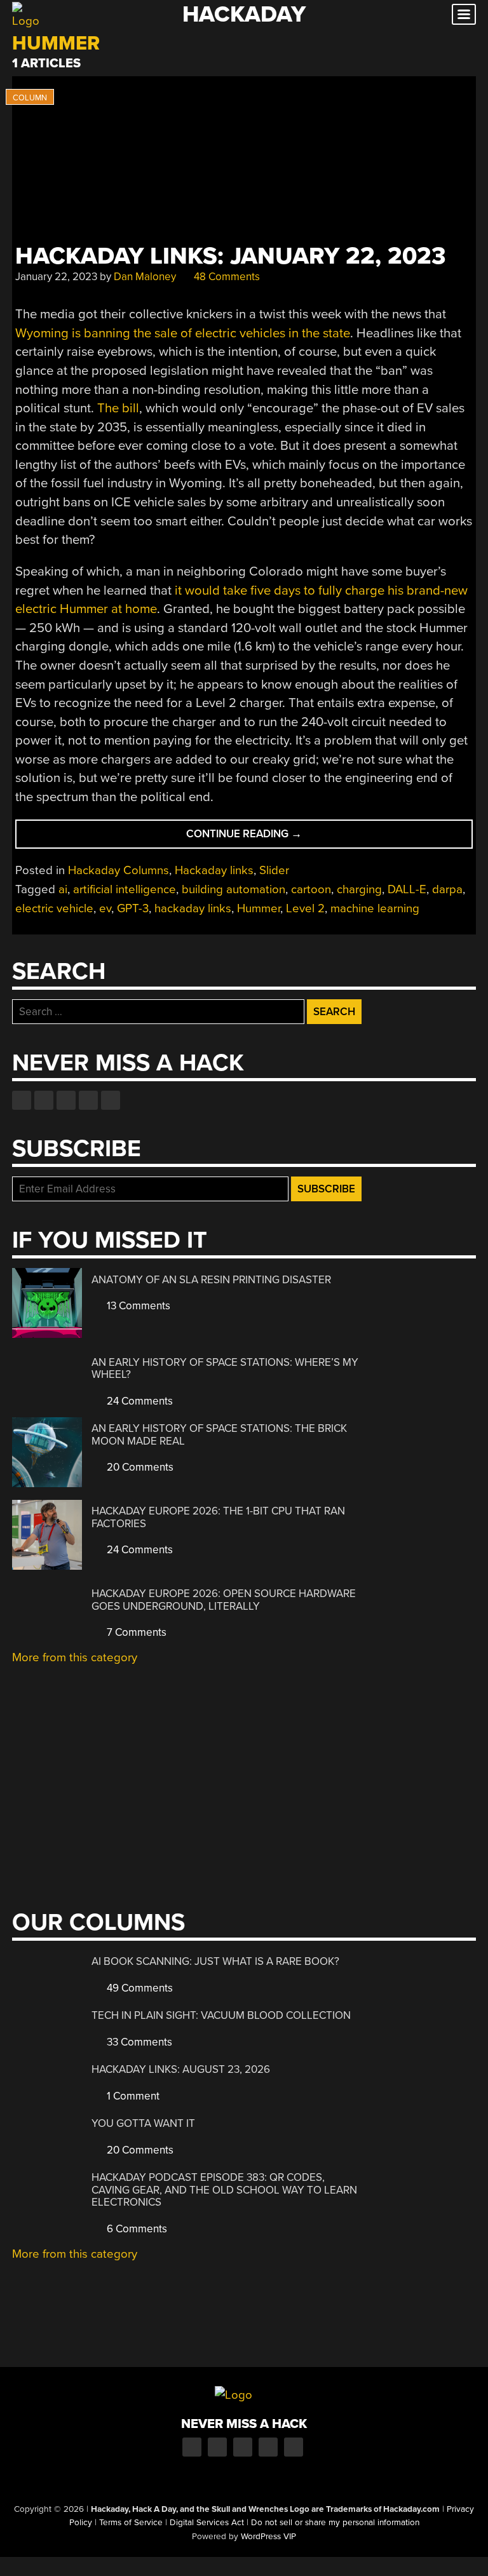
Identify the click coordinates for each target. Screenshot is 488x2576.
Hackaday (244, 14)
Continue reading (268, 838)
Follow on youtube (66, 1100)
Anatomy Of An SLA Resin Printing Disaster (211, 1280)
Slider (274, 870)
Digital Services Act (207, 2523)
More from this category (75, 1657)
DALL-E (407, 889)
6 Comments (136, 2229)
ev (105, 908)
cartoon (311, 889)
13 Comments (137, 1306)
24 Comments (139, 1401)
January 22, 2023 (56, 277)
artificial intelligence (125, 889)
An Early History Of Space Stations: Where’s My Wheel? (225, 1369)
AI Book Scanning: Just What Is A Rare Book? (215, 1961)
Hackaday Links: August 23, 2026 (181, 2069)
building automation (234, 889)
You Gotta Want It (143, 2123)
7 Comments (135, 1632)
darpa (447, 889)
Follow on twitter (44, 1100)
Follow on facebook (22, 1100)
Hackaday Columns (119, 870)
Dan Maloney (145, 277)
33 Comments (138, 2042)
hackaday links (193, 908)
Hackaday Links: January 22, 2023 (231, 256)
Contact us (111, 1100)
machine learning (375, 908)
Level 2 (305, 908)
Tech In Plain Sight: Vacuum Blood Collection (221, 2015)
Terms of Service (131, 2523)
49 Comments (139, 1988)
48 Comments (226, 277)
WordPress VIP (268, 2537)
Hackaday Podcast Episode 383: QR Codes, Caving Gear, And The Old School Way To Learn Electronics (224, 2190)
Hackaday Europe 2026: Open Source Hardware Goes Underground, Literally (224, 1600)
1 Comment (132, 2096)
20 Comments (139, 1467)
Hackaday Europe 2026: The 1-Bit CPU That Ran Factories (218, 1517)
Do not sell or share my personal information (335, 2523)
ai (63, 889)
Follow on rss (88, 1100)
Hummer (259, 908)
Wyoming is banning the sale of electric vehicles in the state (183, 333)
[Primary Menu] (464, 14)
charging (359, 889)
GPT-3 (133, 908)
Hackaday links (214, 870)
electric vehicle (54, 908)
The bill (118, 408)
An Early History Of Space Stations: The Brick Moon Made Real (219, 1435)
